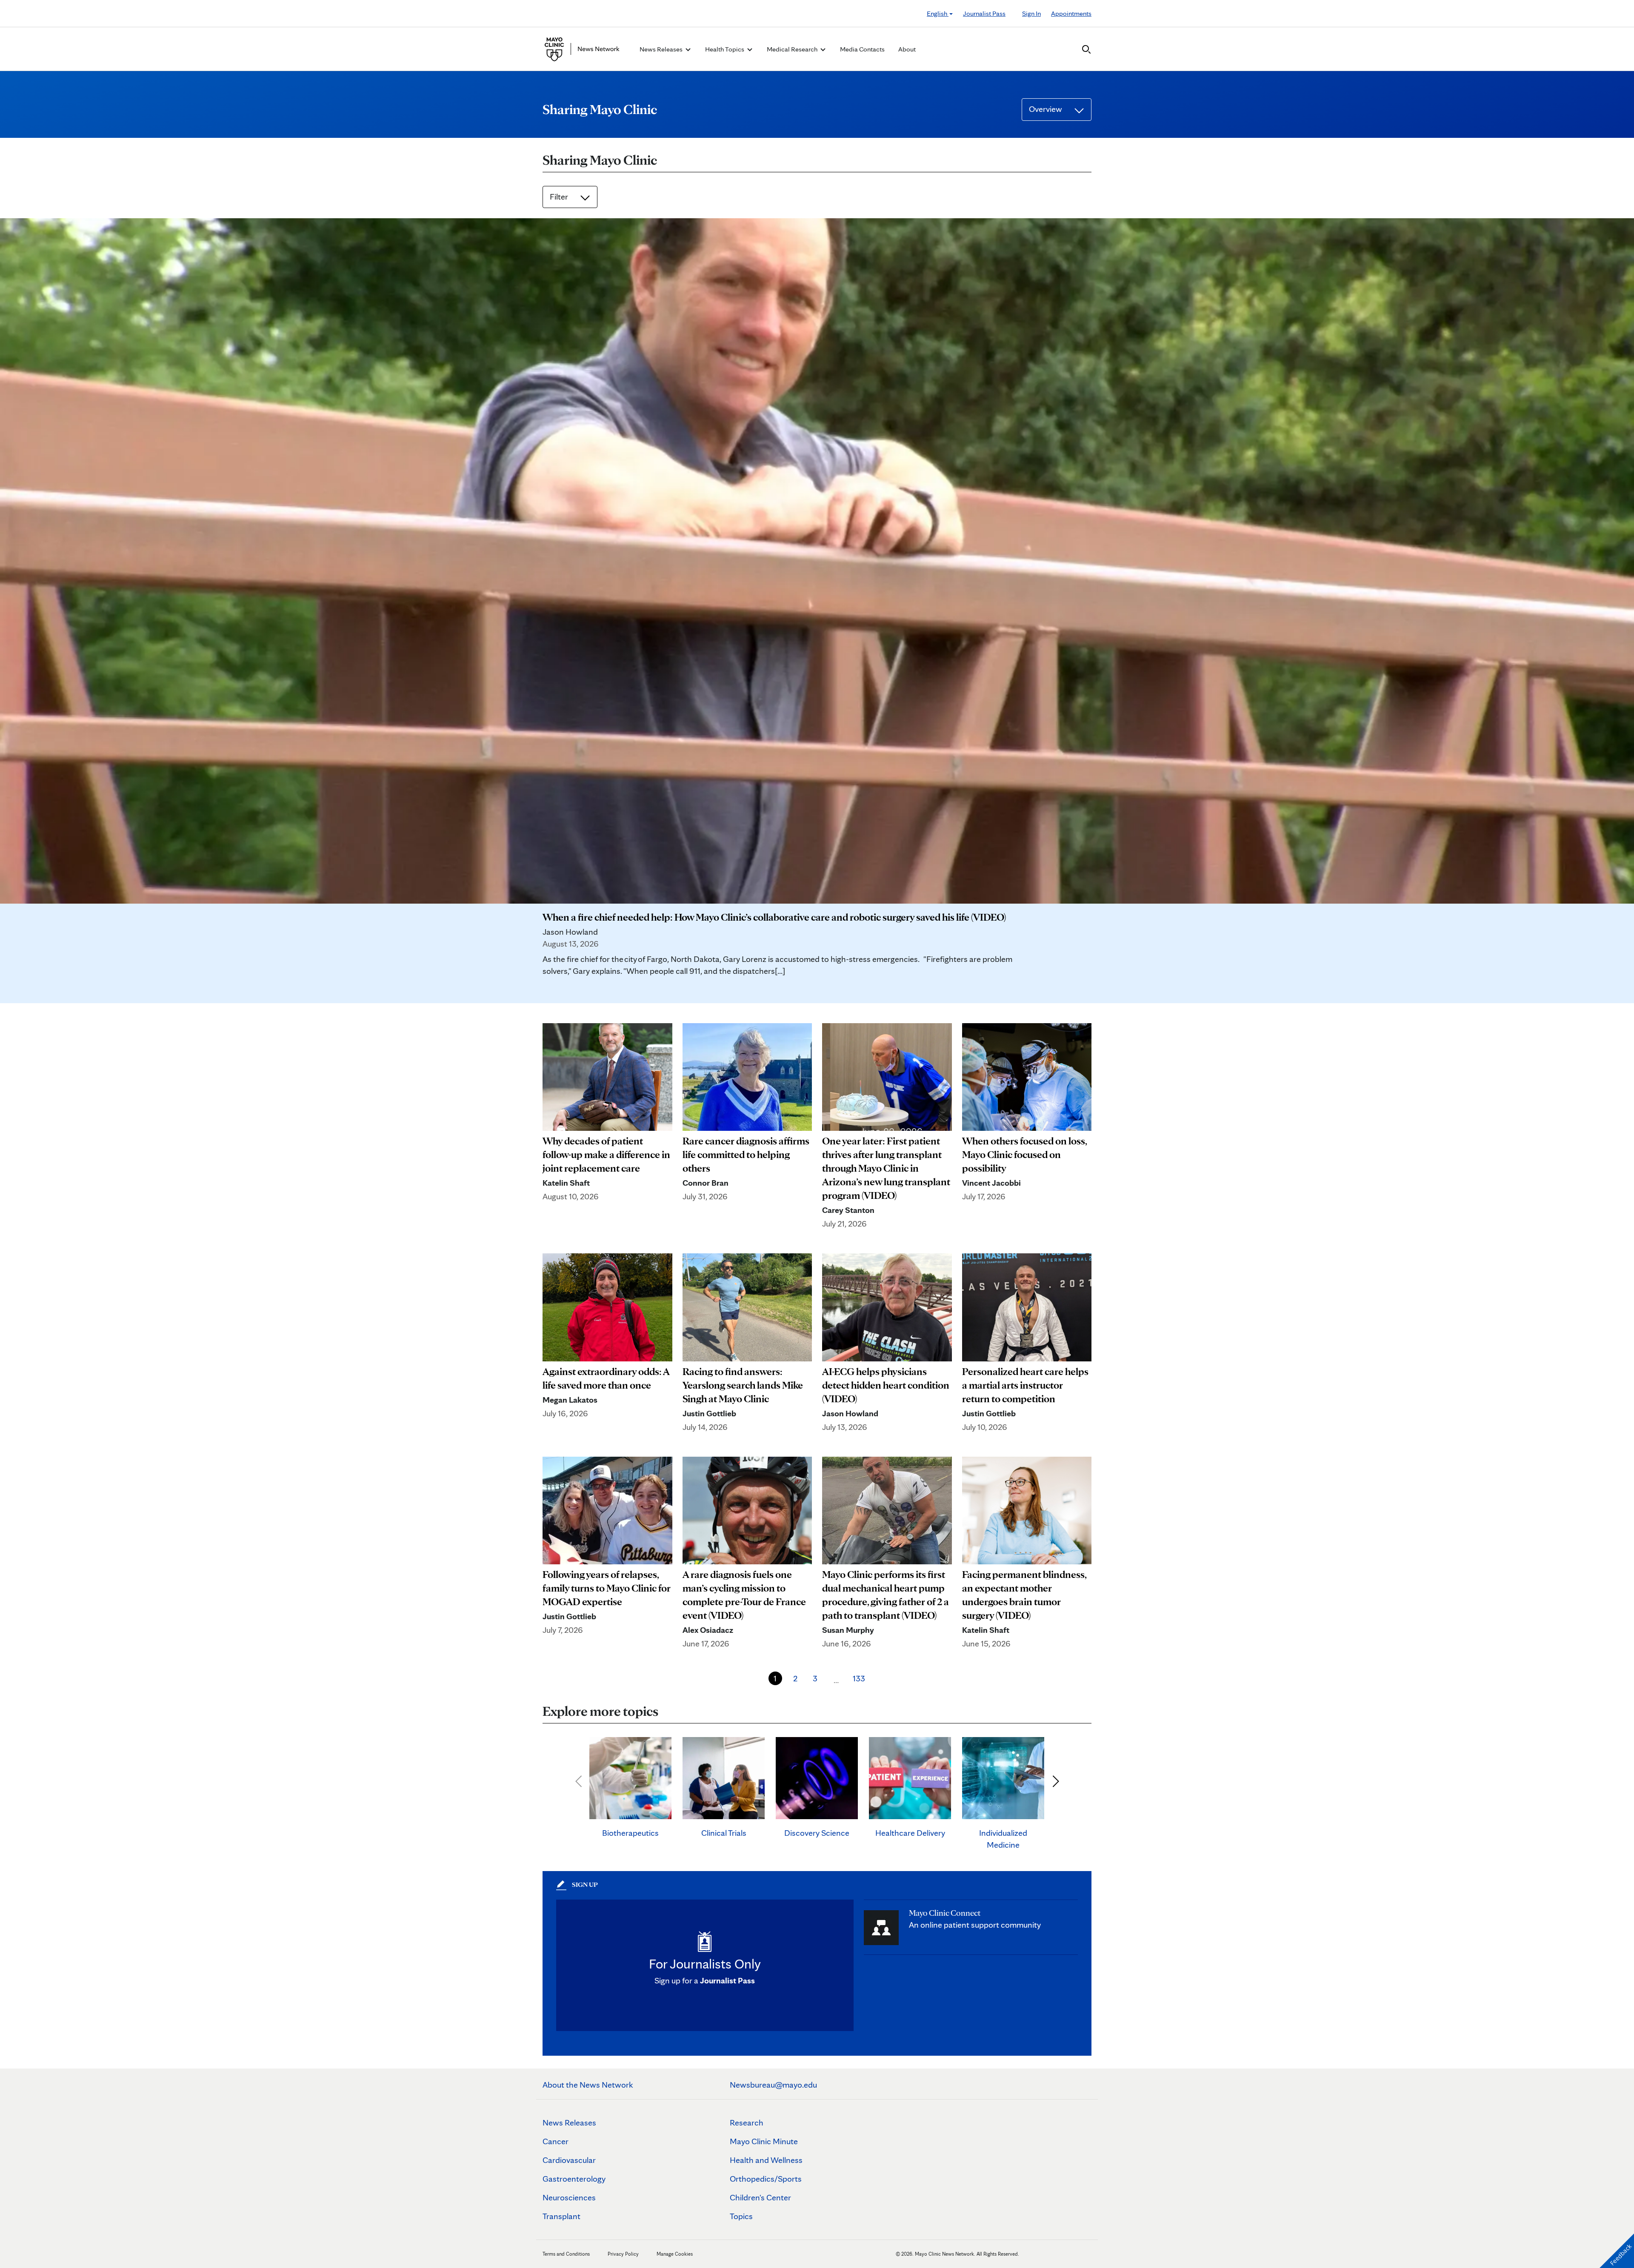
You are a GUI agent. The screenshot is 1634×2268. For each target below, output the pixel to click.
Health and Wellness (766, 2160)
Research (747, 2123)
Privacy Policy (623, 2254)
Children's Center (760, 2197)
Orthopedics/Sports (766, 2179)
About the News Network (588, 2085)
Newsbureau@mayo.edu (773, 2085)
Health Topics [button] (725, 49)
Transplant (561, 2216)
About (907, 49)
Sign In (1031, 13)
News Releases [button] (662, 49)
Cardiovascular (569, 2160)
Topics (741, 2216)
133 (859, 1678)
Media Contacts (862, 49)
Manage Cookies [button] (675, 2254)
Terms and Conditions (566, 2254)
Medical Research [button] (793, 49)
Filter (560, 197)
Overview (1046, 109)
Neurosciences (569, 2197)
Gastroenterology (574, 2179)
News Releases (569, 2123)
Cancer (556, 2141)
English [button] (938, 13)
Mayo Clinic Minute (764, 2141)
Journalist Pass (984, 13)
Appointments (1071, 13)
